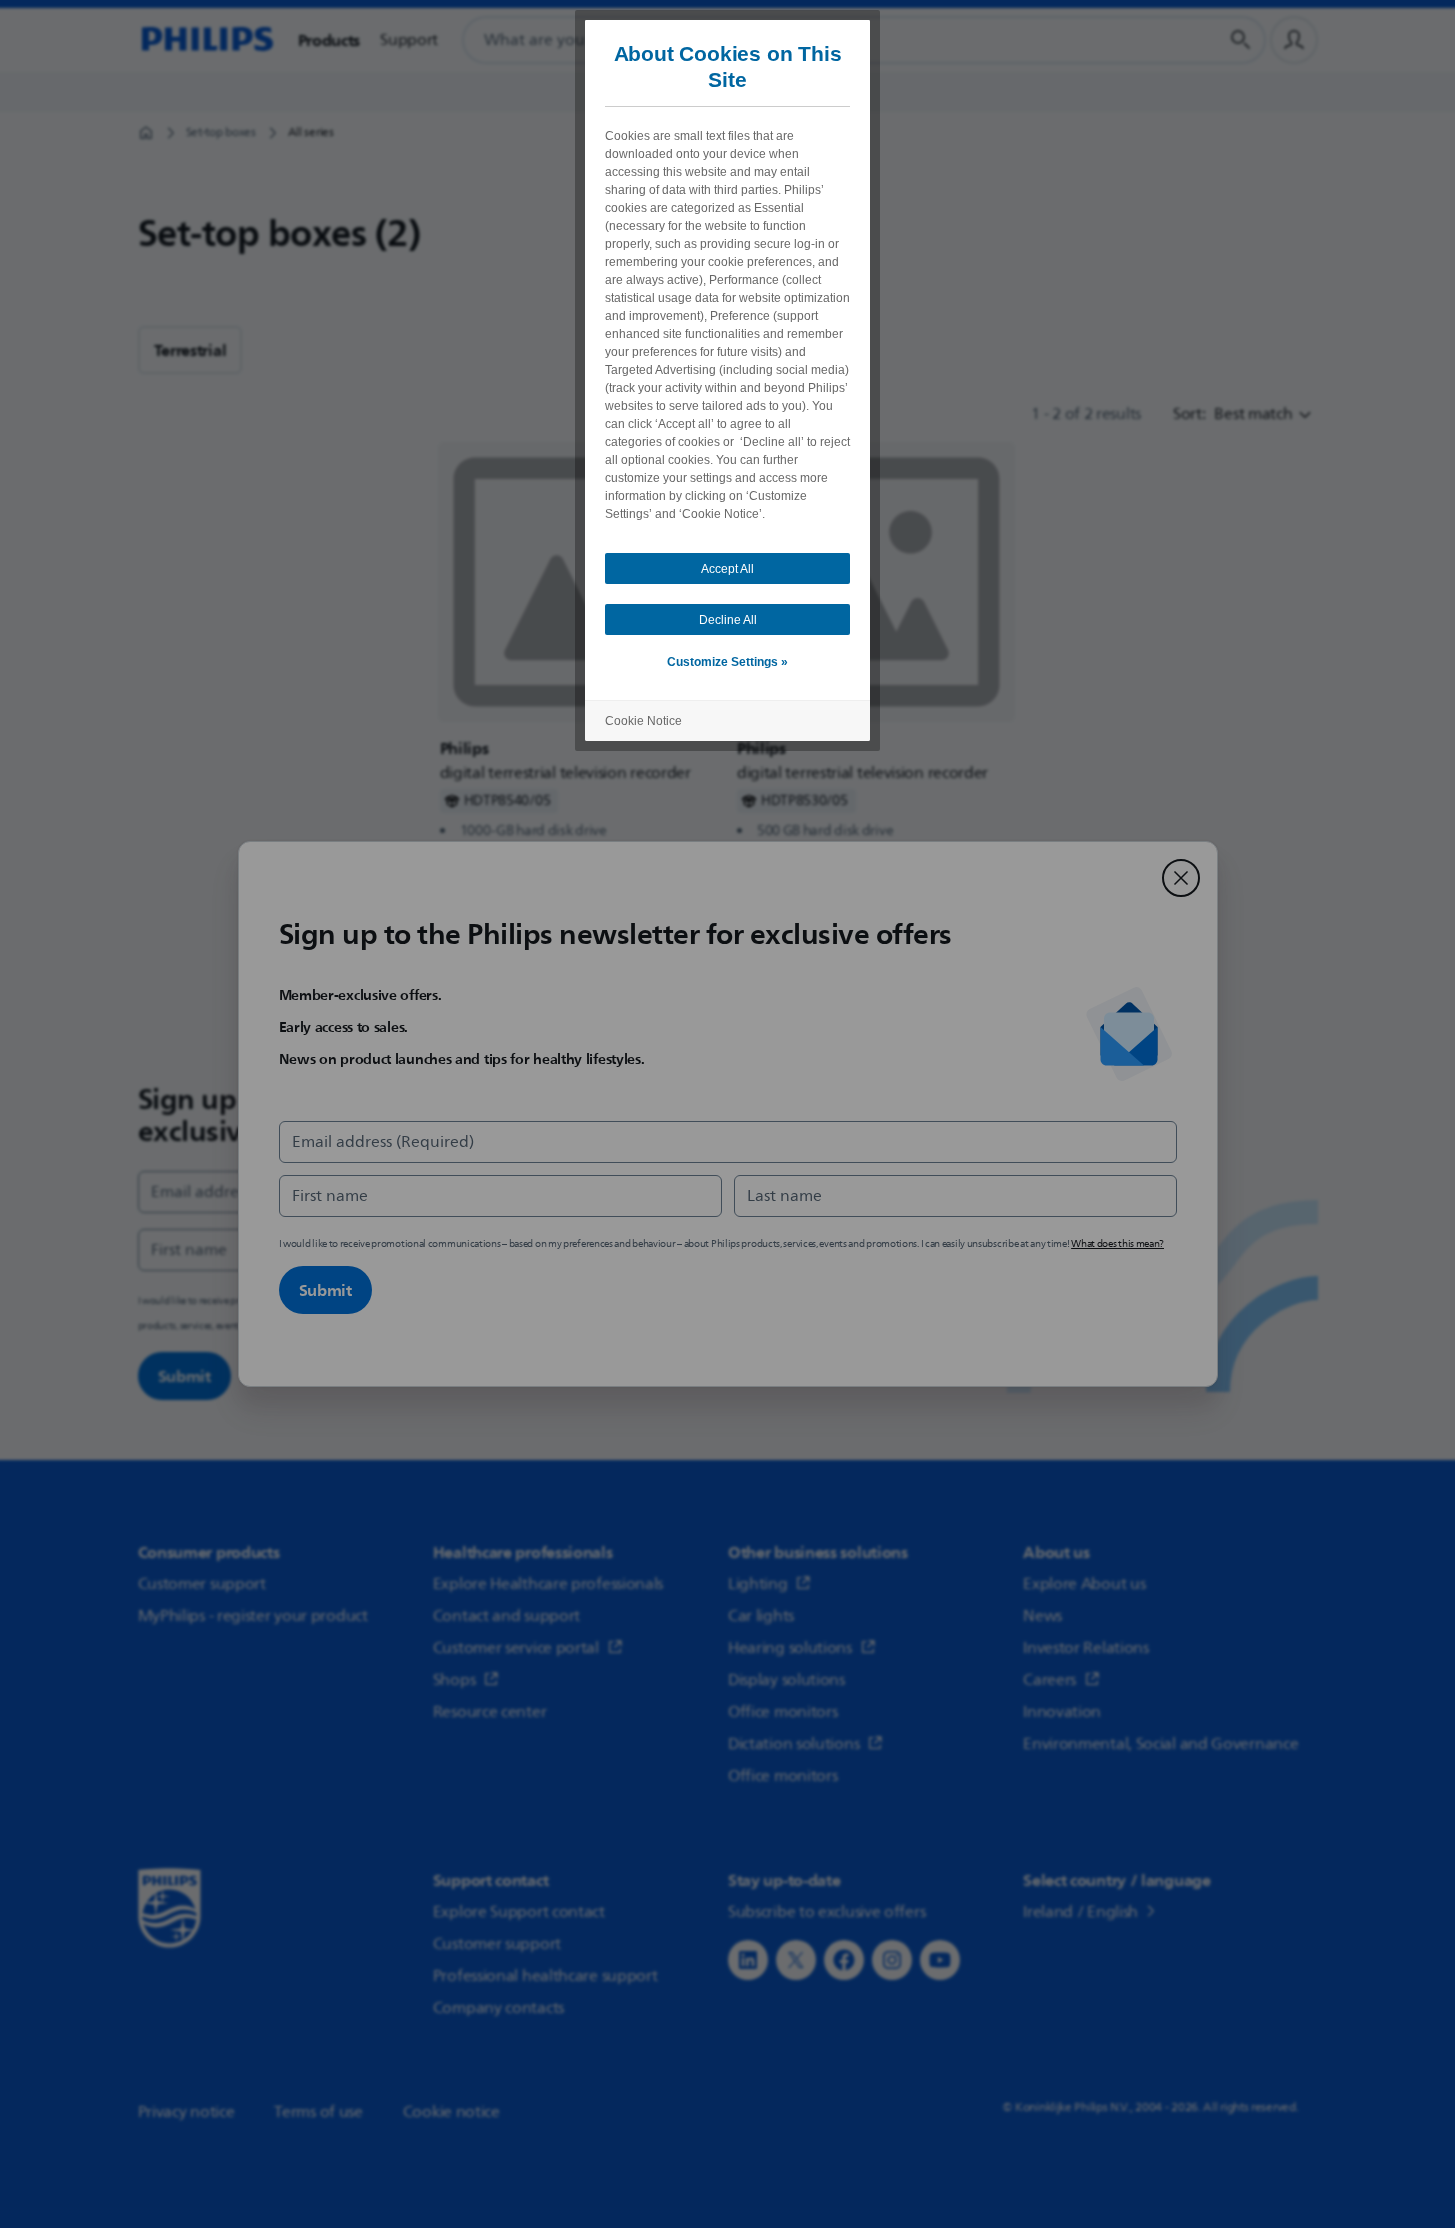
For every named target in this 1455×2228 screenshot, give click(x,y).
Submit (325, 1290)
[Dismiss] (1181, 878)
